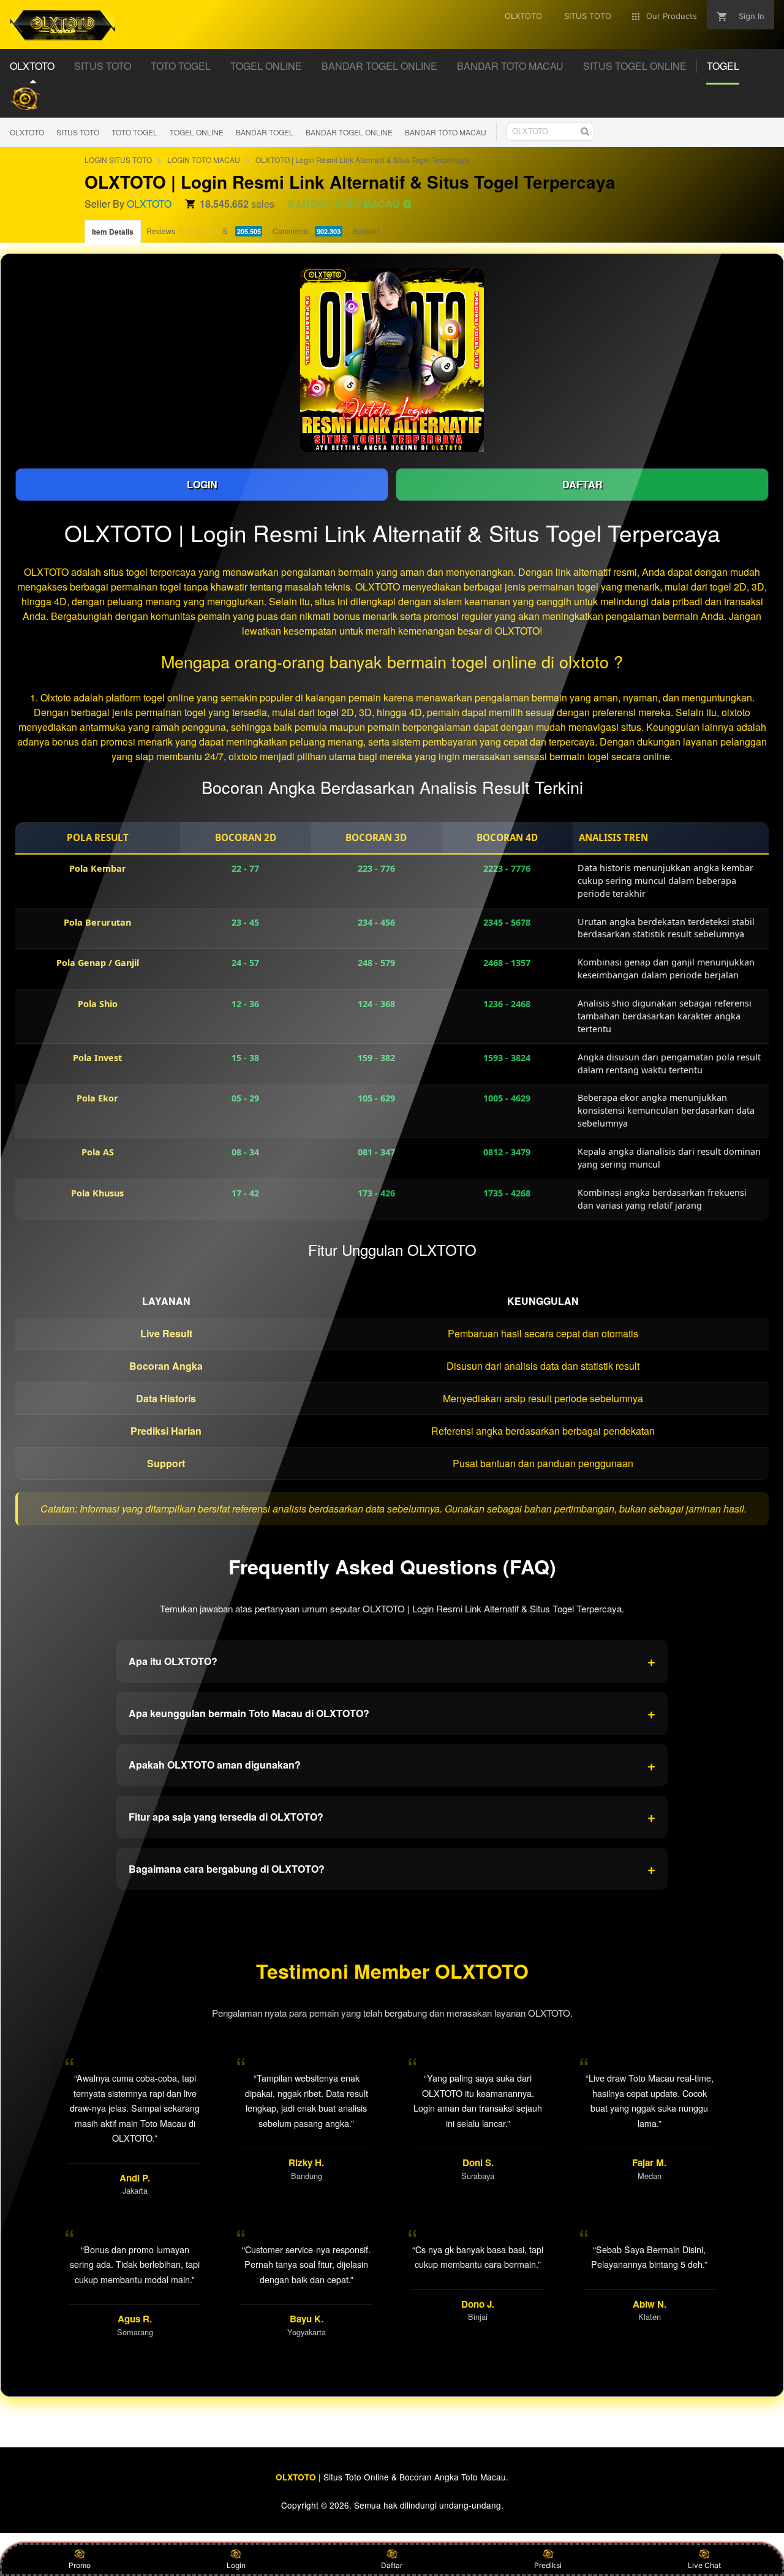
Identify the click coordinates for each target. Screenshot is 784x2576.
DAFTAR (582, 484)
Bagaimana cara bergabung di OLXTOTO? (392, 1868)
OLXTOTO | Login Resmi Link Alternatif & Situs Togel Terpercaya (362, 160)
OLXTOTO (27, 132)
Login (236, 2565)
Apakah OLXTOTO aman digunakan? (392, 1765)
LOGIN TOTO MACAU (204, 160)
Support (366, 231)
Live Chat (704, 2565)
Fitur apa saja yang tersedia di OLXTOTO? (392, 1816)
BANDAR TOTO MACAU (446, 132)
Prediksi (548, 2565)
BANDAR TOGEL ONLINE (349, 132)
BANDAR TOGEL (265, 132)
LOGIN (202, 484)
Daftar (392, 2565)
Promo (80, 2565)
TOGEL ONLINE (197, 132)
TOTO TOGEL (134, 132)
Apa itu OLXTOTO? (392, 1661)
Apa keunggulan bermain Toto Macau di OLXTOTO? (392, 1713)
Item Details (113, 232)
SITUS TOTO (78, 132)
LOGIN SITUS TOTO (118, 160)
